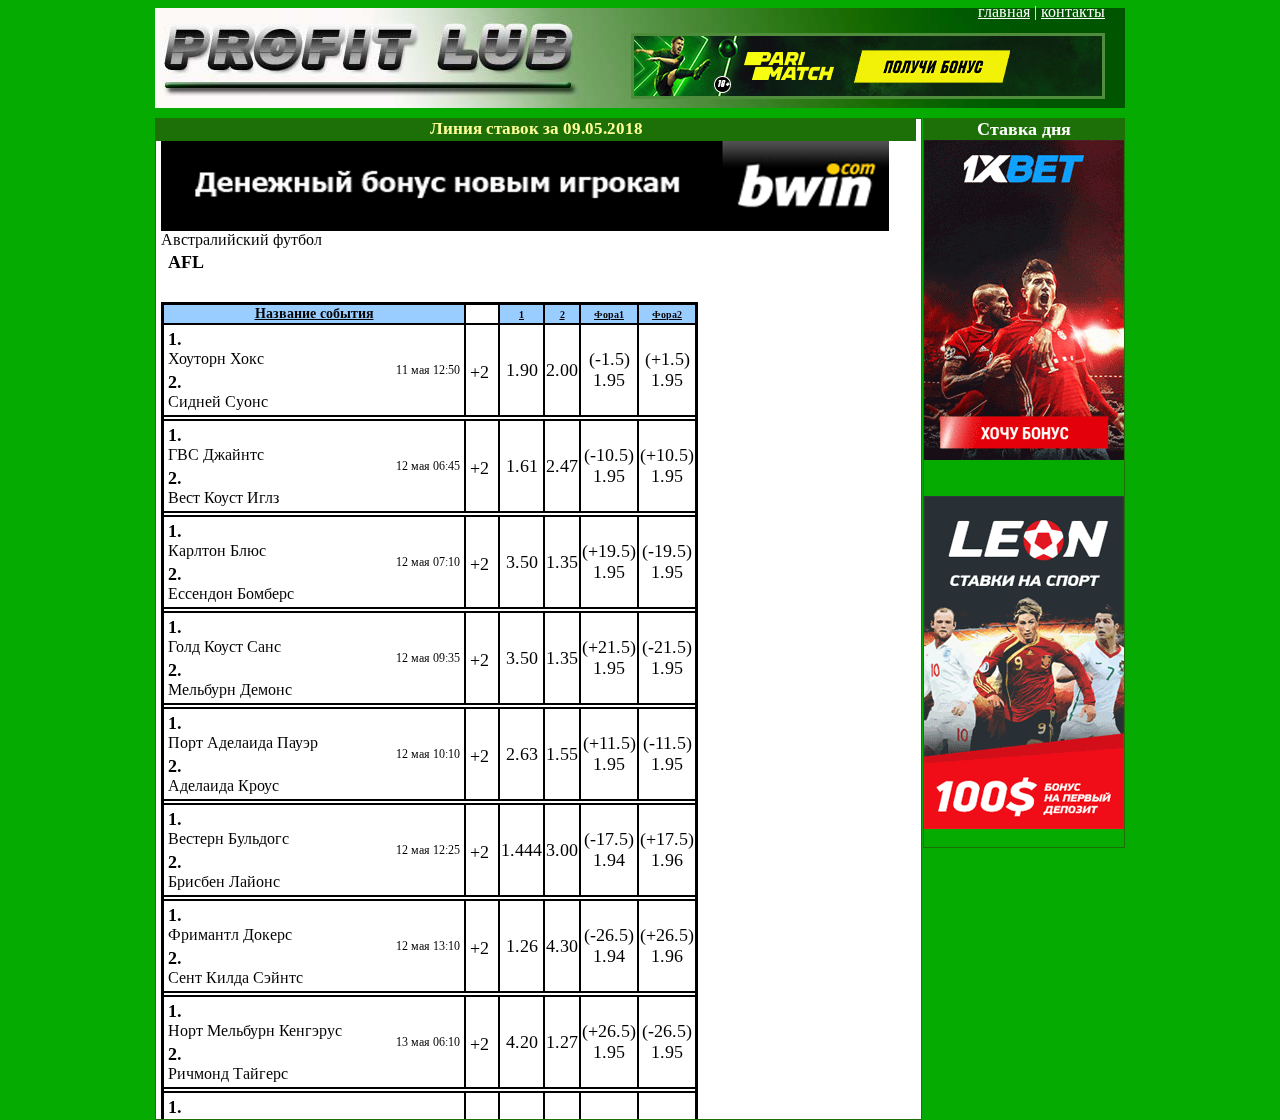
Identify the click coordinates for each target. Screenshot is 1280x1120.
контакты (1073, 11)
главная (1004, 11)
